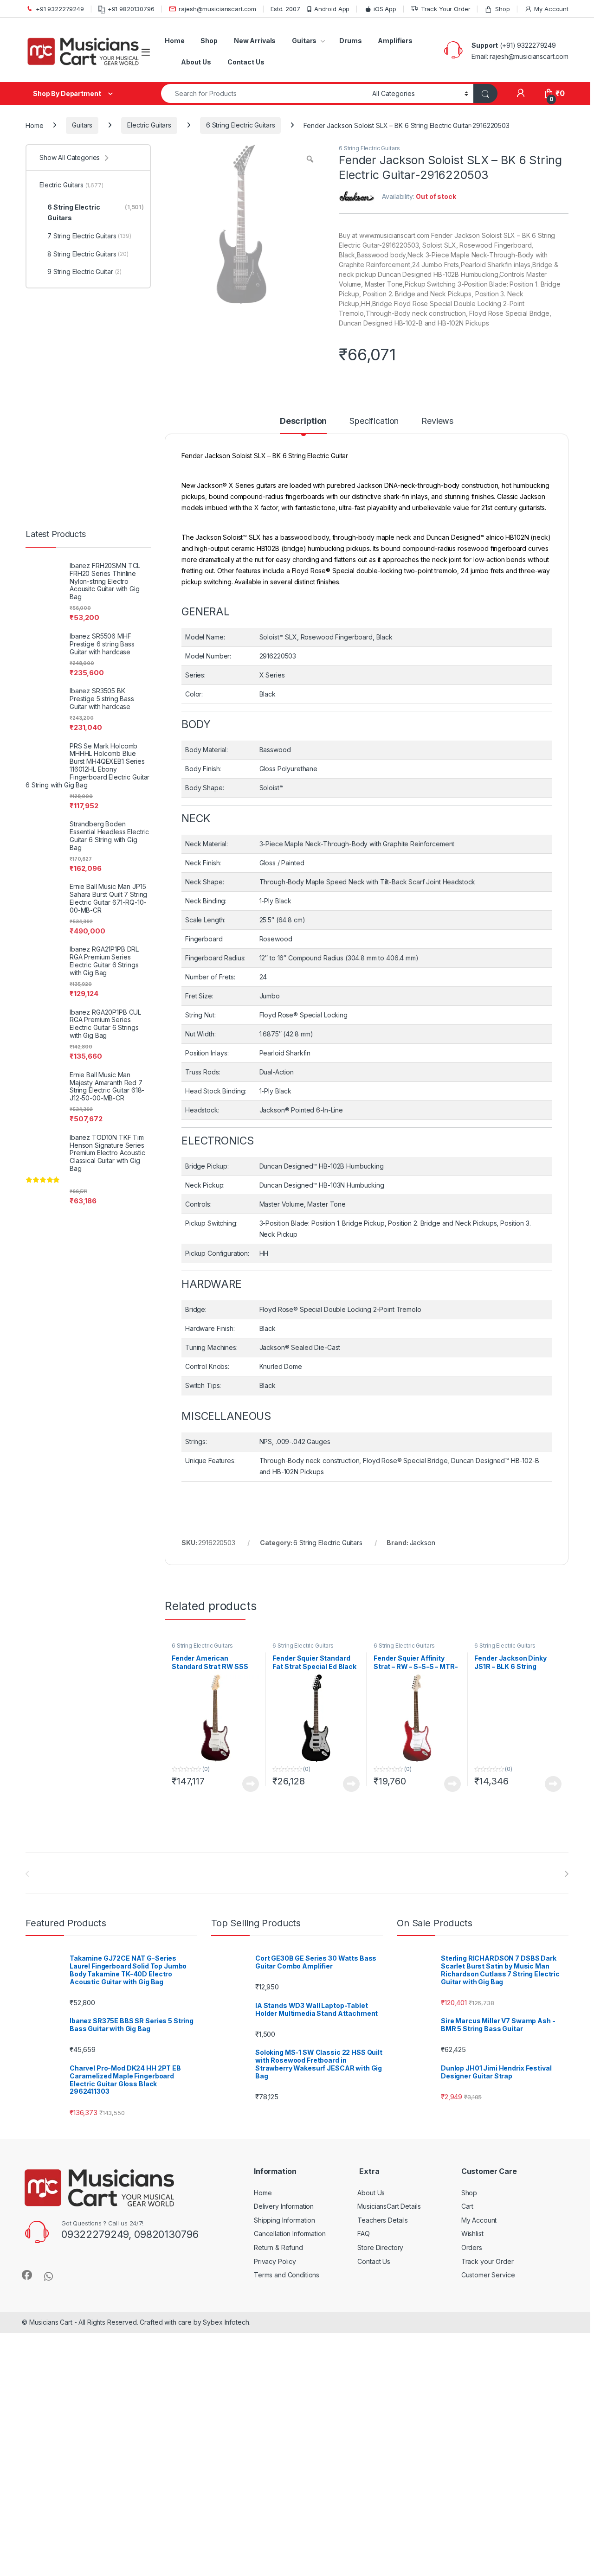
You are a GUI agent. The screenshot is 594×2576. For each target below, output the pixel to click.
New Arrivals (255, 41)
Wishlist (472, 2234)
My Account (551, 9)
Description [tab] (303, 421)
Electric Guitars (149, 125)
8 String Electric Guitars (88, 254)
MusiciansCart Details (389, 2206)
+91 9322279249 (60, 9)
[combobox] (264, 93)
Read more (251, 1784)
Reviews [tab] (437, 421)
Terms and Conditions (287, 2275)
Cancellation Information (290, 2234)
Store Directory (380, 2247)
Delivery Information (284, 2206)
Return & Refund (278, 2247)
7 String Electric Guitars (89, 236)
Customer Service (488, 2275)
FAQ (364, 2234)
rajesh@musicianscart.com (217, 9)
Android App (332, 9)
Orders (472, 2247)
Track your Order (487, 2261)
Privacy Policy (275, 2261)
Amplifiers (395, 41)
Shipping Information (284, 2220)
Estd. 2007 (285, 9)
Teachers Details (383, 2220)
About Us (196, 62)
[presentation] (566, 1874)
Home (174, 41)
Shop (502, 9)
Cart (467, 2206)
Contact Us (246, 62)
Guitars (304, 41)
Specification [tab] (374, 421)
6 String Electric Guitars (241, 125)
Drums (350, 41)
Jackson (423, 1543)
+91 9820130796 (131, 9)
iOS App (385, 9)
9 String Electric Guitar (84, 272)
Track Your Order (446, 9)
